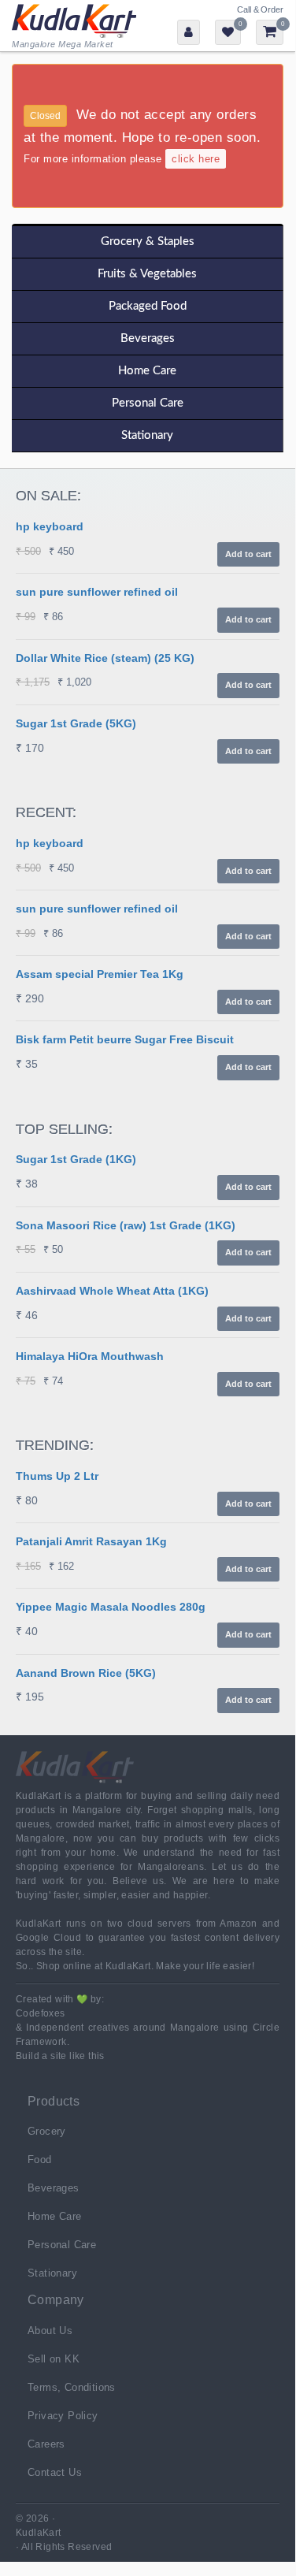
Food (40, 2160)
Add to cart (248, 554)
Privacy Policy (63, 2416)
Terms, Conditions (72, 2387)
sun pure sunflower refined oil (97, 592)
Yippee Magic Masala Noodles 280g (111, 1607)
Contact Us (55, 2472)
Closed (45, 116)
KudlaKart (74, 26)
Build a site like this (60, 2056)
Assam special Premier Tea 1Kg (100, 974)
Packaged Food (148, 306)
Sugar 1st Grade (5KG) (76, 723)
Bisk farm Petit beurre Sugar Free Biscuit (125, 1039)
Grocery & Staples (148, 242)
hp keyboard (50, 526)
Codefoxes (41, 2013)
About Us (50, 2331)
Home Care (147, 371)
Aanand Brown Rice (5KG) (86, 1673)
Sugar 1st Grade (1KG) (76, 1159)
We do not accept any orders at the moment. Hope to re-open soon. (142, 136)
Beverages (148, 338)
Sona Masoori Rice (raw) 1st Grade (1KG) (126, 1225)
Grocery (47, 2131)
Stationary (147, 435)
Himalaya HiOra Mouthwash (90, 1356)
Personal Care (148, 403)
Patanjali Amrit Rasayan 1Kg (91, 1541)
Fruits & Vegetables (147, 274)
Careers (46, 2444)
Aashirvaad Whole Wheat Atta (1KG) (112, 1291)
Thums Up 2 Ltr (57, 1476)
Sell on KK (54, 2359)
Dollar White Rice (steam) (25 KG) (105, 658)
